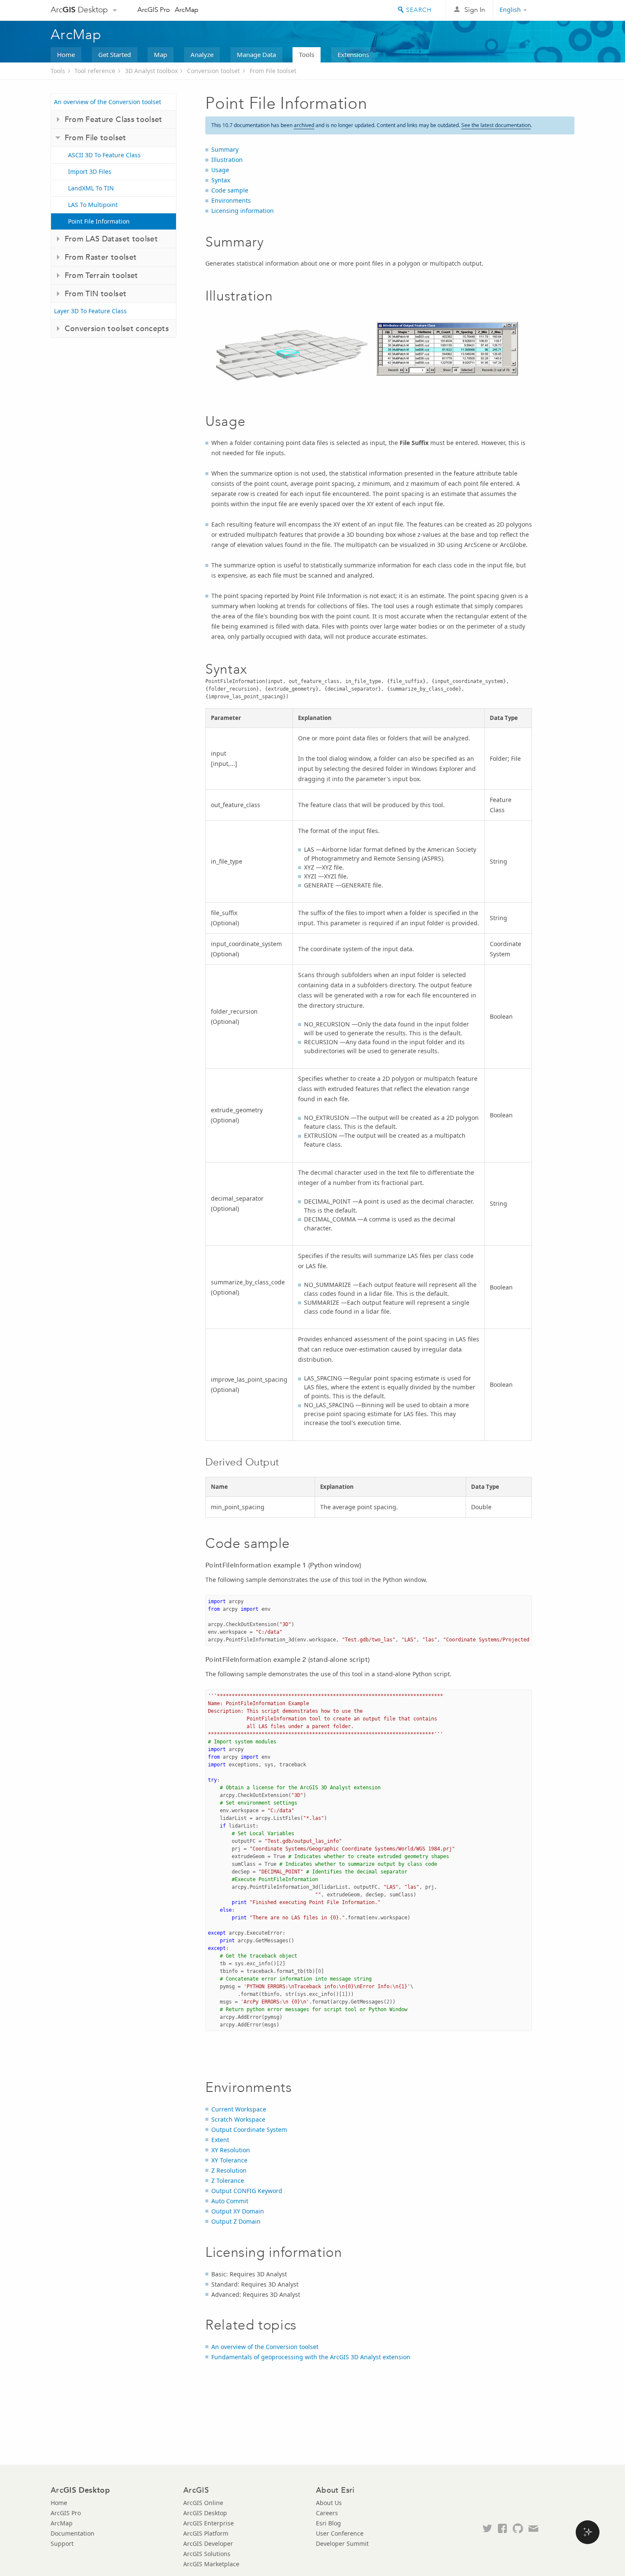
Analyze (202, 54)
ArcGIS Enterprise (209, 2523)
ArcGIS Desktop (205, 2513)
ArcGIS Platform (206, 2533)
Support (62, 2543)
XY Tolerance (229, 2160)
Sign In (475, 10)
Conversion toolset (213, 71)
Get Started (115, 54)
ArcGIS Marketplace (211, 2564)
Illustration (227, 160)
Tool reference (95, 71)
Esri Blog (328, 2523)
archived (304, 125)
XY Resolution (231, 2150)
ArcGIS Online (203, 2503)
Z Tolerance (228, 2181)
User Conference (340, 2533)
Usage (220, 170)
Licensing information (243, 211)
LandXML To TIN (91, 188)
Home (66, 54)
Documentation (72, 2533)
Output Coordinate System (249, 2130)
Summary (225, 149)
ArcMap (187, 10)
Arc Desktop (79, 10)
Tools (307, 54)
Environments (231, 200)
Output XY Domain (238, 2211)
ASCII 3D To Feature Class (104, 155)
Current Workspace (239, 2109)
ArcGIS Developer (208, 2543)
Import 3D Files (90, 171)
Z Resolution (229, 2170)
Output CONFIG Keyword (247, 2191)
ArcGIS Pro (154, 10)
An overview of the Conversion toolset (108, 102)
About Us (329, 2503)
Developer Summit (342, 2543)
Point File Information (99, 221)
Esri (556, 10)
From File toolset (273, 71)
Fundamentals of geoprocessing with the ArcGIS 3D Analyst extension (311, 2357)
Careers (327, 2513)
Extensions (353, 54)
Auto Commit (230, 2201)
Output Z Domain (236, 2221)
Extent (220, 2140)
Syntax (221, 180)
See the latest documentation (496, 125)
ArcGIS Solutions (207, 2554)
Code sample (230, 190)
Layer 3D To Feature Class (90, 311)
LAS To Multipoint (93, 205)
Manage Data (256, 54)
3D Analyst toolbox (151, 71)
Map (161, 54)
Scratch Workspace (238, 2119)
